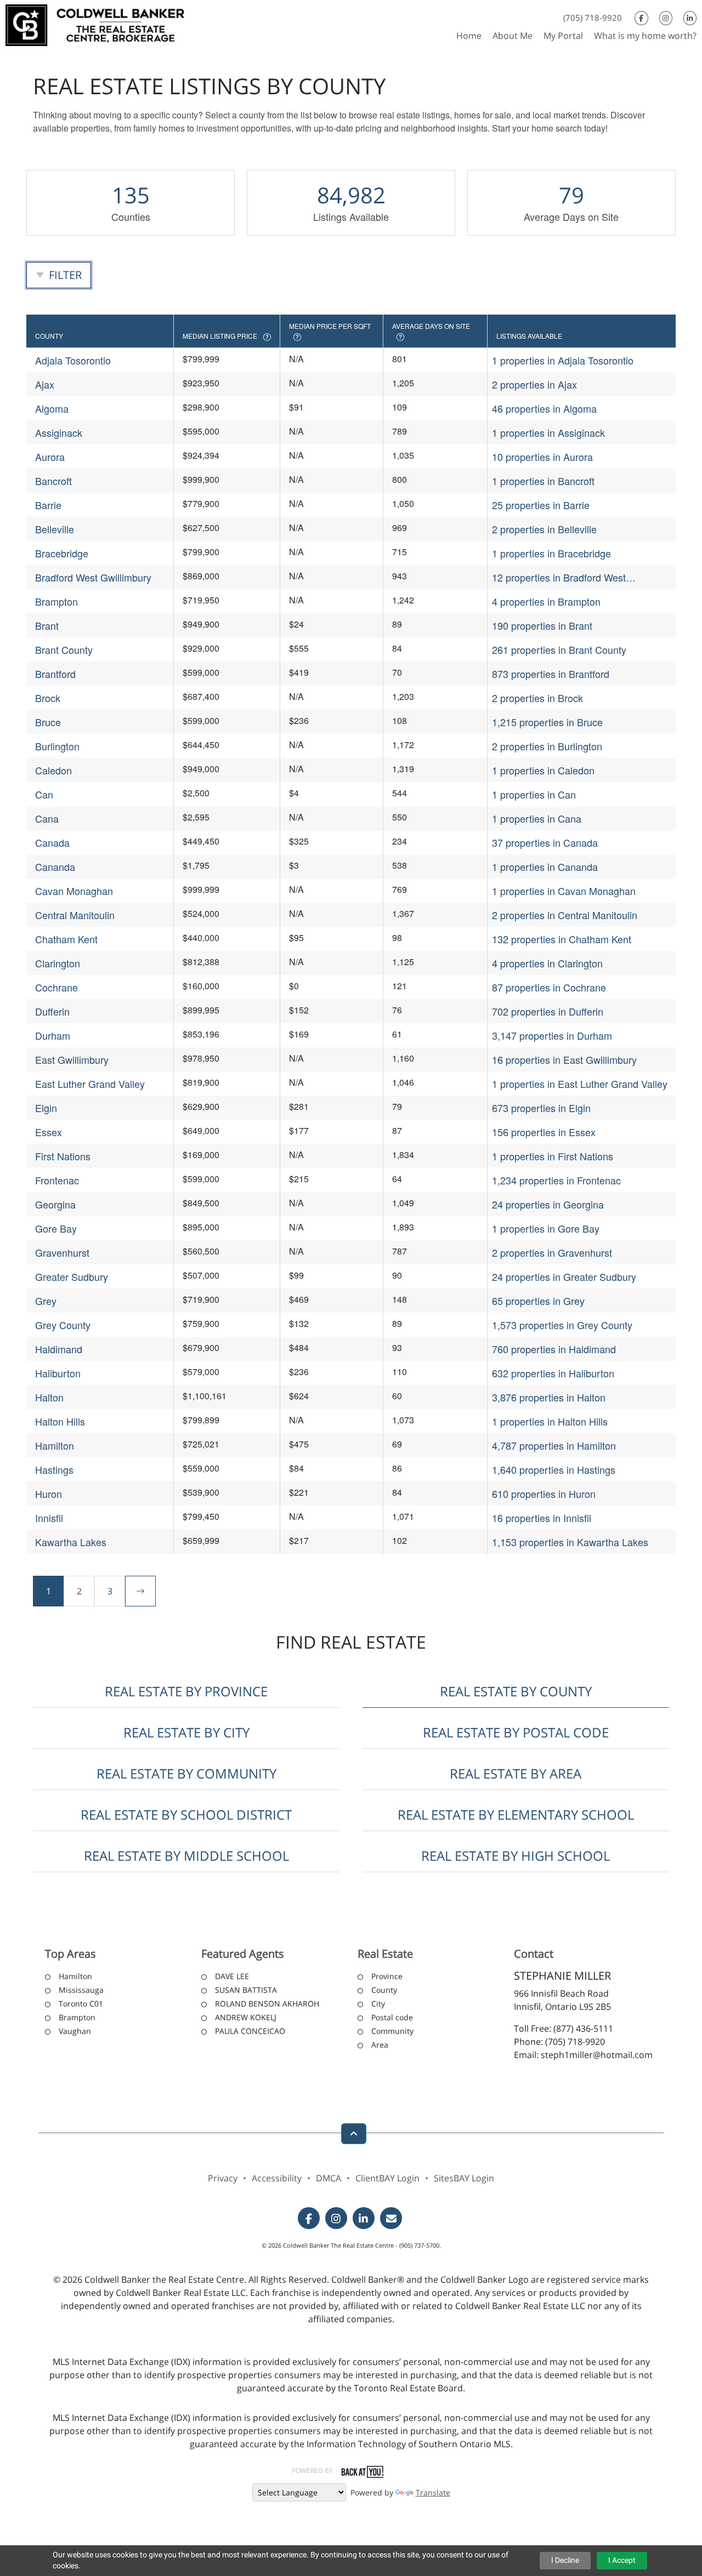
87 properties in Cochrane (549, 987)
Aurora (50, 457)
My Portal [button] (563, 36)
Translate (433, 2492)
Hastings (54, 1469)
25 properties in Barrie (541, 505)
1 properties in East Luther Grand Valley (580, 1084)
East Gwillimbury (72, 1059)
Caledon (53, 770)
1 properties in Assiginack (548, 432)
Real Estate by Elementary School (516, 1814)
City (378, 2004)
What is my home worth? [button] (645, 36)
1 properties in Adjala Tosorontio (563, 360)
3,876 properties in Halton (549, 1397)
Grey (46, 1301)
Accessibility (277, 2178)
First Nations (63, 1156)
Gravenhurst (62, 1252)
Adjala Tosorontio (73, 360)
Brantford (55, 674)
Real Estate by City (186, 1732)
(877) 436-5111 (583, 2028)
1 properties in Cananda (545, 867)
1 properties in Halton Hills (550, 1421)
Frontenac (57, 1180)
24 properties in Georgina (548, 1204)
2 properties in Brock (537, 698)
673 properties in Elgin (541, 1108)
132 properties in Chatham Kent (562, 939)
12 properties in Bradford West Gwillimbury (559, 577)
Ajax (45, 384)
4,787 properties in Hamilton (554, 1445)
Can (44, 794)
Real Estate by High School (516, 1856)
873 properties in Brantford (551, 674)
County (384, 1990)
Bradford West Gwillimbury (93, 577)
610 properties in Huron (544, 1494)
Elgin (46, 1108)
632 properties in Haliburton (553, 1373)
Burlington (57, 746)
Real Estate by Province (186, 1691)
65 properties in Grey (538, 1301)
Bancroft (53, 481)
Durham (53, 1035)
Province (387, 1976)
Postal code (392, 2017)
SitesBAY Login (464, 2178)
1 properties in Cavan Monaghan (564, 891)
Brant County (64, 649)
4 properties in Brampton (546, 601)
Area (380, 2045)
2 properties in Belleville (544, 529)
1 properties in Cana (537, 818)
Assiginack (59, 432)
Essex (49, 1132)
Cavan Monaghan (74, 891)
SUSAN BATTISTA (246, 1990)
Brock (48, 698)
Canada (52, 842)
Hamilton (55, 1445)
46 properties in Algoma (544, 408)
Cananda (55, 867)
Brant (47, 625)
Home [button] (469, 36)
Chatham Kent (66, 939)
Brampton (56, 601)
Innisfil (49, 1518)
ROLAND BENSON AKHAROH (267, 2004)
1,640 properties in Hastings (554, 1469)
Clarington (58, 963)
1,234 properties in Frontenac (556, 1180)
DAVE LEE (232, 1976)
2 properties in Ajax (534, 384)
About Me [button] (513, 36)
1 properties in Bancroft (543, 481)
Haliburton (58, 1373)
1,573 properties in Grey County (562, 1325)
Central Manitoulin (75, 915)
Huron (49, 1494)
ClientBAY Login (387, 2178)
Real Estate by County (516, 1691)
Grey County (63, 1325)
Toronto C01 (81, 2004)
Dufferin (52, 1011)
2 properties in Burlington (547, 746)
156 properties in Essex (544, 1132)
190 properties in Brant (542, 625)
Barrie (48, 505)
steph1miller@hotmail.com (597, 2055)
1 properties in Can (534, 794)
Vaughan (75, 2031)
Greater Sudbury (72, 1276)
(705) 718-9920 (593, 18)
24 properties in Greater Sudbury (564, 1276)
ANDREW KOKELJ (246, 2017)
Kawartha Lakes (71, 1542)
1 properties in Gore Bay (546, 1228)
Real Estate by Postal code (516, 1732)
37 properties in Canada (545, 842)
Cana (47, 818)
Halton (49, 1397)
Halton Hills (60, 1421)
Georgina (55, 1204)
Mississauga (81, 1990)
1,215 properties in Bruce (547, 722)
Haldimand (59, 1349)
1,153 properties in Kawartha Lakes (570, 1542)
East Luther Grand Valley (90, 1084)
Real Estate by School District (186, 1814)
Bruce (48, 722)
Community (392, 2031)
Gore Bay (56, 1228)
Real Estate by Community (186, 1773)
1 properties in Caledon (543, 770)
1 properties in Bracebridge (551, 553)
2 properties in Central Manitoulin (565, 915)
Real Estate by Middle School (186, 1856)
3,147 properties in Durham (552, 1035)
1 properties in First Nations (553, 1156)
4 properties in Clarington (547, 963)
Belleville (55, 529)
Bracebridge (62, 553)
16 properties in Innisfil (542, 1518)
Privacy (223, 2178)
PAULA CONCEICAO (250, 2031)
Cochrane (56, 987)
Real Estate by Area (516, 1773)
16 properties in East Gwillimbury (564, 1059)
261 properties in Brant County (559, 649)
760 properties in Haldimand (554, 1349)
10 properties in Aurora (542, 457)
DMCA (329, 2178)
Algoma (52, 408)
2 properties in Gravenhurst (552, 1252)
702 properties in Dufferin (548, 1011)
